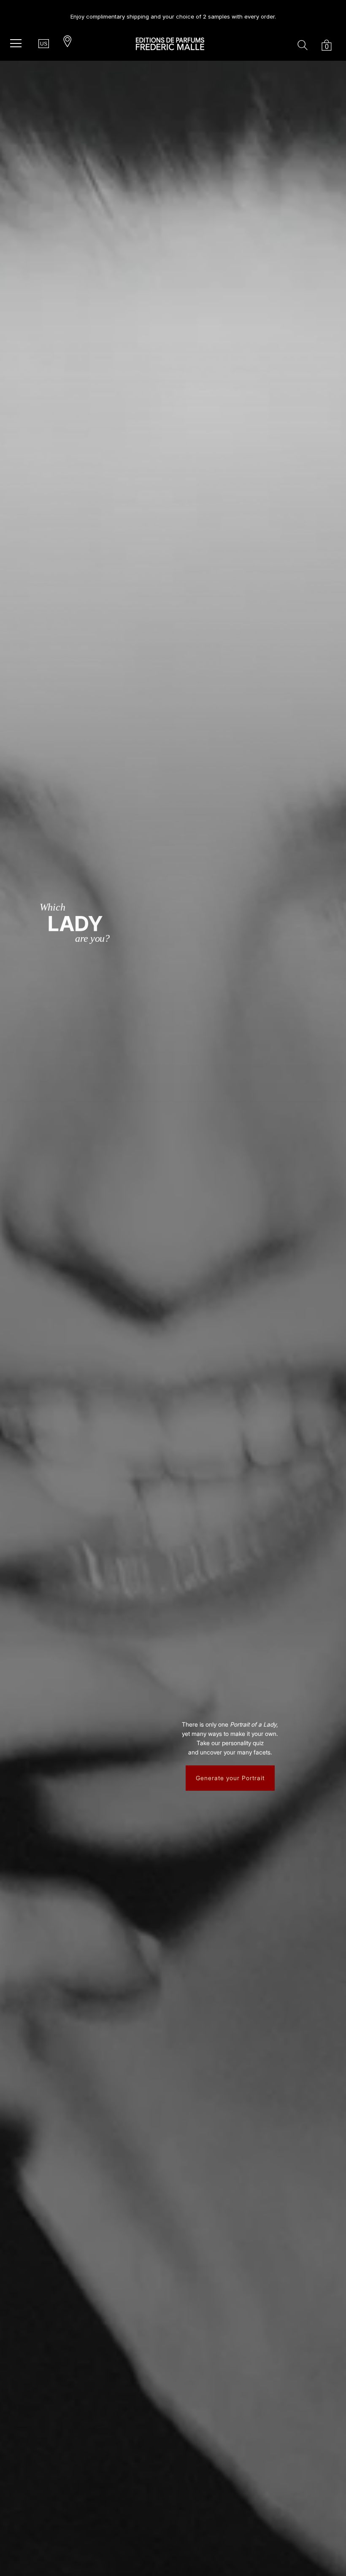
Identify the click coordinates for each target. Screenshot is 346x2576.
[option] (173, 13)
